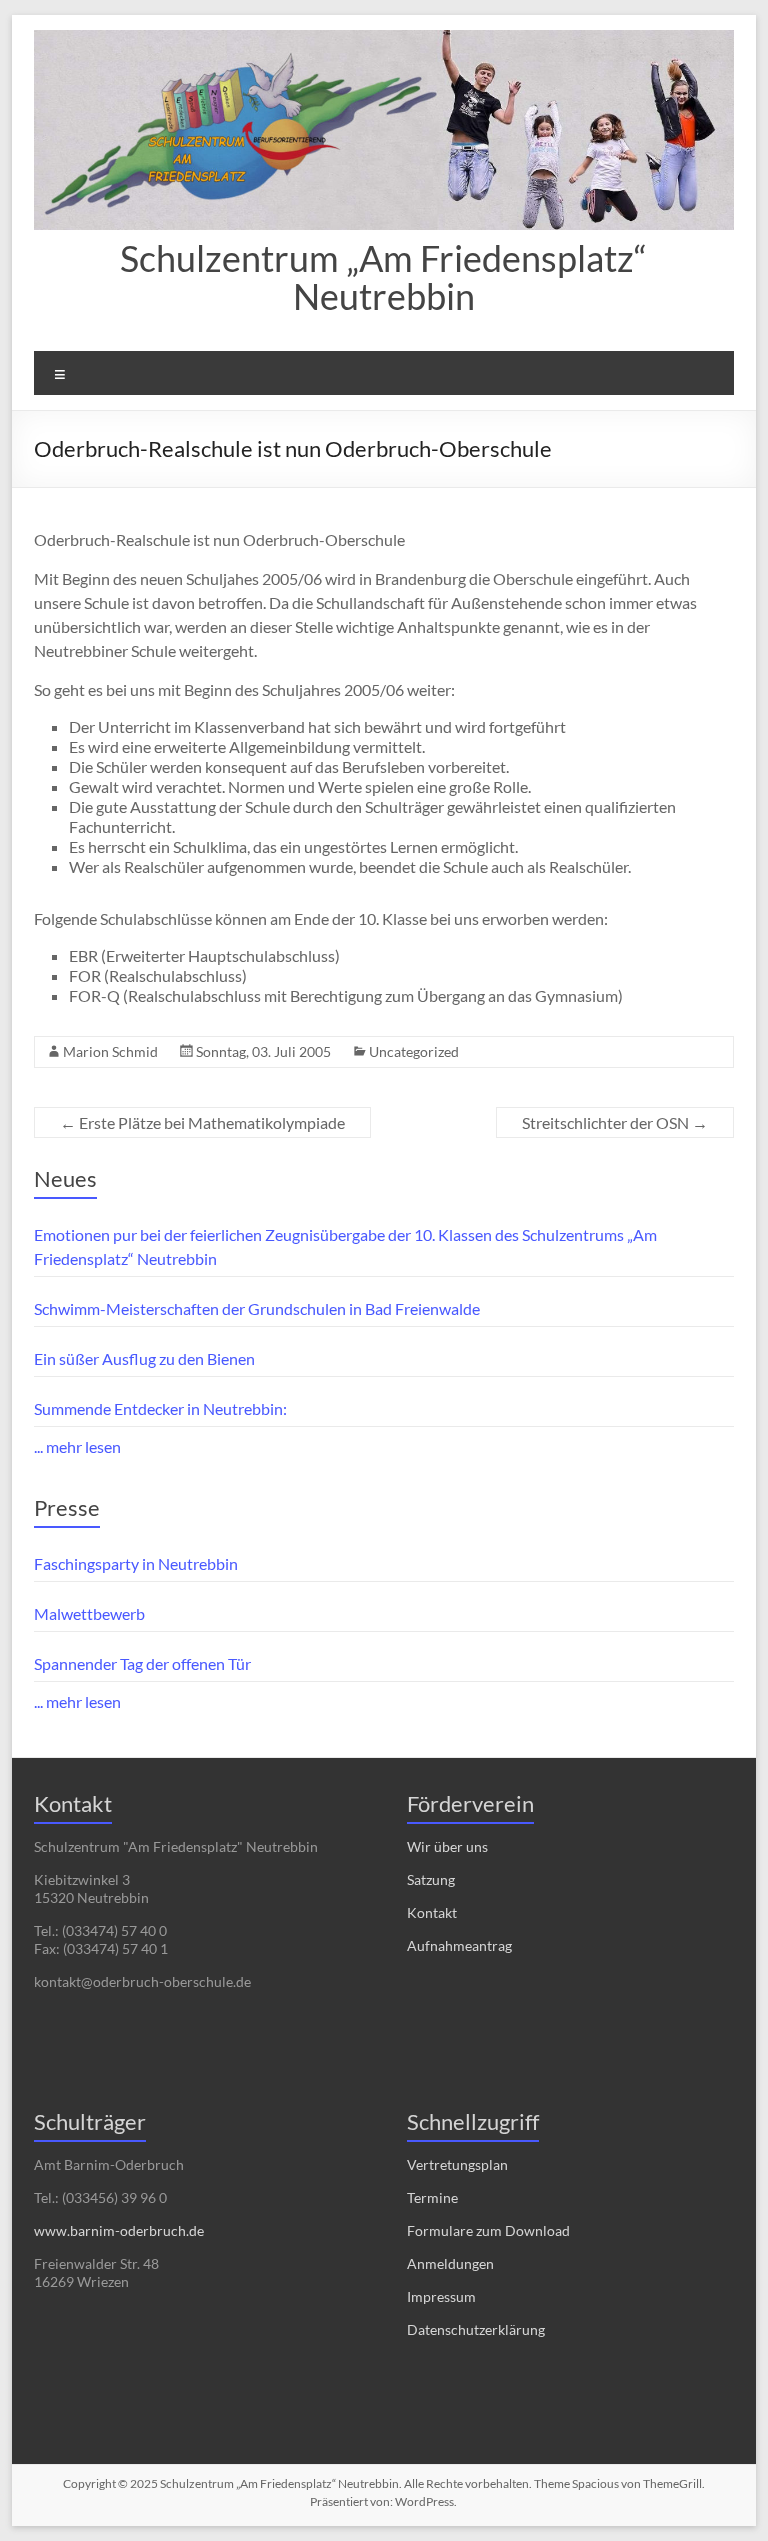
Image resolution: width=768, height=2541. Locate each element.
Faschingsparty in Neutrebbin (136, 1563)
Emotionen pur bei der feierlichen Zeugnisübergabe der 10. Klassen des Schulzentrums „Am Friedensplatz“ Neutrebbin (345, 1246)
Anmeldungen (450, 2263)
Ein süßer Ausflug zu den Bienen (144, 1358)
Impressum (441, 2296)
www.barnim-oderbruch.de (119, 2230)
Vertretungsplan (457, 2164)
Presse (67, 1507)
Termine (432, 2197)
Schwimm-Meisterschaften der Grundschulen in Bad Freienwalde (257, 1308)
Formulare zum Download (488, 2230)
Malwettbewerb (89, 1613)
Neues (65, 1178)
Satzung (431, 1879)
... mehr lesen (77, 1446)
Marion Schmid (110, 1051)
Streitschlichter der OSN (615, 1122)
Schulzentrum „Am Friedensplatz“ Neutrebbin (383, 277)
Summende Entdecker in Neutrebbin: (160, 1408)
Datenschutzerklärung (476, 2329)
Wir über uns (447, 1846)
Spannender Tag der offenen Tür (142, 1663)
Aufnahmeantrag (459, 1945)
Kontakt (432, 1912)
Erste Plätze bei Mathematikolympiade (202, 1122)
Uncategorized (414, 1051)
